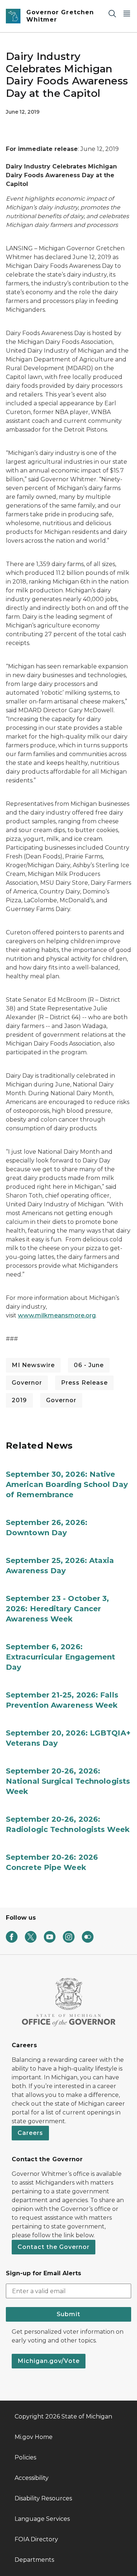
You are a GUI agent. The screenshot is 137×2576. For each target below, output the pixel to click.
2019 (19, 1400)
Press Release (84, 1383)
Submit (68, 2314)
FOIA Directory (36, 2539)
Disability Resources (43, 2498)
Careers (30, 2133)
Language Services (42, 2519)
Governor (27, 1383)
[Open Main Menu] (127, 13)
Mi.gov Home (34, 2437)
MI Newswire (33, 1365)
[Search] (112, 13)
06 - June (89, 1365)
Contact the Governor (54, 2247)
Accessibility (32, 2478)
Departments (34, 2560)
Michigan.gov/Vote (49, 2361)
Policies (25, 2457)
